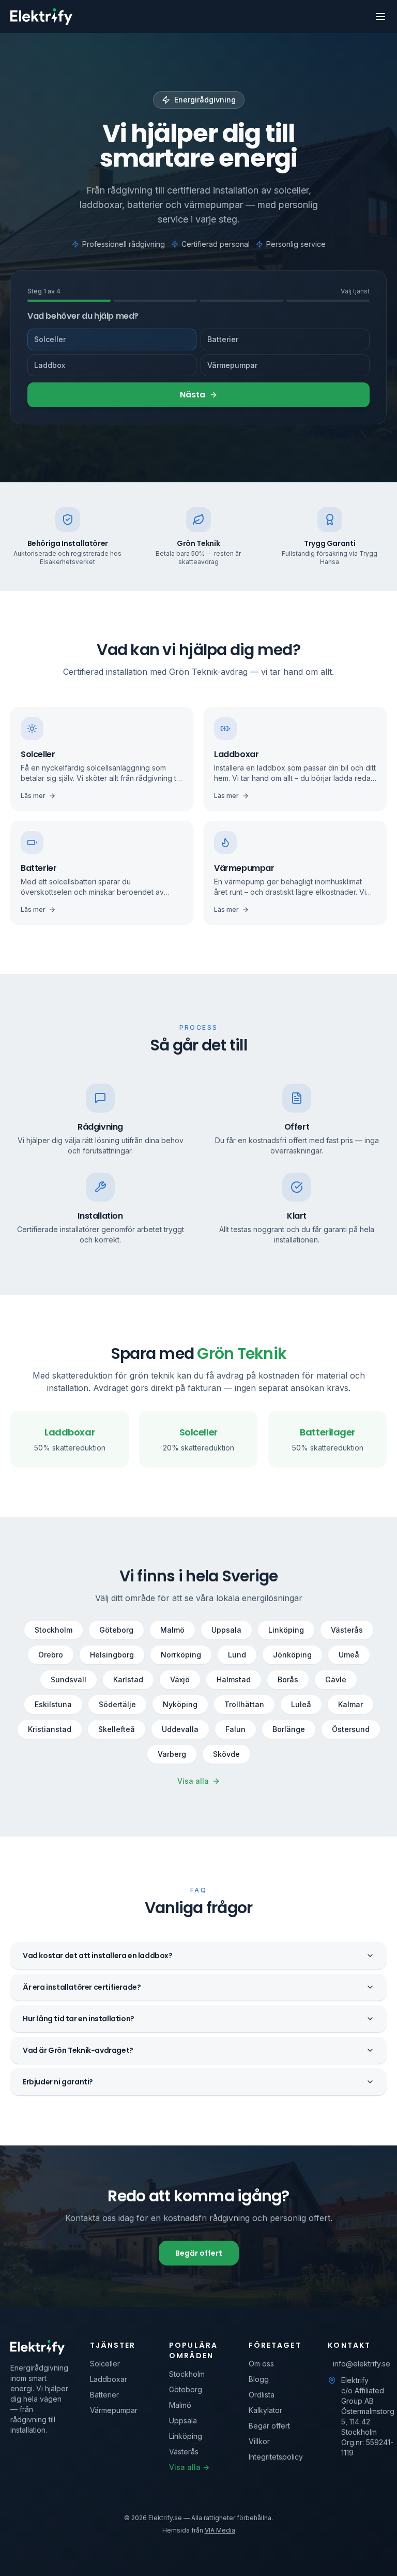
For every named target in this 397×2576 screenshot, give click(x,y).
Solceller (50, 339)
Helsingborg (112, 1655)
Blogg (259, 2379)
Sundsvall (68, 1679)
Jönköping (292, 1655)
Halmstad (234, 1679)
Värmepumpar (232, 365)
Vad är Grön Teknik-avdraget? (78, 2050)
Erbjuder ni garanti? (58, 2082)
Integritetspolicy (276, 2457)
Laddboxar (109, 2379)
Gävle (336, 1679)
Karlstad (128, 1679)
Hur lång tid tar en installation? (79, 2019)
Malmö (172, 1630)
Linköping (286, 1630)
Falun (235, 1729)
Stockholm (54, 1630)
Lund (237, 1655)
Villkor (259, 2441)
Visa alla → (189, 2467)
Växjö (180, 1679)
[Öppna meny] (380, 17)
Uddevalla (180, 1729)
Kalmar (350, 1704)
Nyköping (180, 1704)
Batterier (223, 339)
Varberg (172, 1754)
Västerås (347, 1630)
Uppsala (226, 1630)
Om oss (261, 2364)
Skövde (226, 1754)
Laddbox (50, 365)
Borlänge (289, 1729)
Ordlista (262, 2395)
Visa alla (193, 1781)
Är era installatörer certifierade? (82, 1987)
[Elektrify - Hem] (41, 17)
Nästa (193, 395)
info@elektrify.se (360, 2364)
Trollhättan (244, 1704)
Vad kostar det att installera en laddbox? (98, 1956)
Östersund (351, 1729)
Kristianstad (50, 1729)
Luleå (301, 1704)
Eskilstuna (53, 1704)
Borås (288, 1679)
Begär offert (199, 2253)
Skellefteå (117, 1729)
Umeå (349, 1655)
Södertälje (117, 1704)
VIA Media (220, 2530)
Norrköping (181, 1655)
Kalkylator (265, 2410)
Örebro (51, 1655)
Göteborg (116, 1630)
